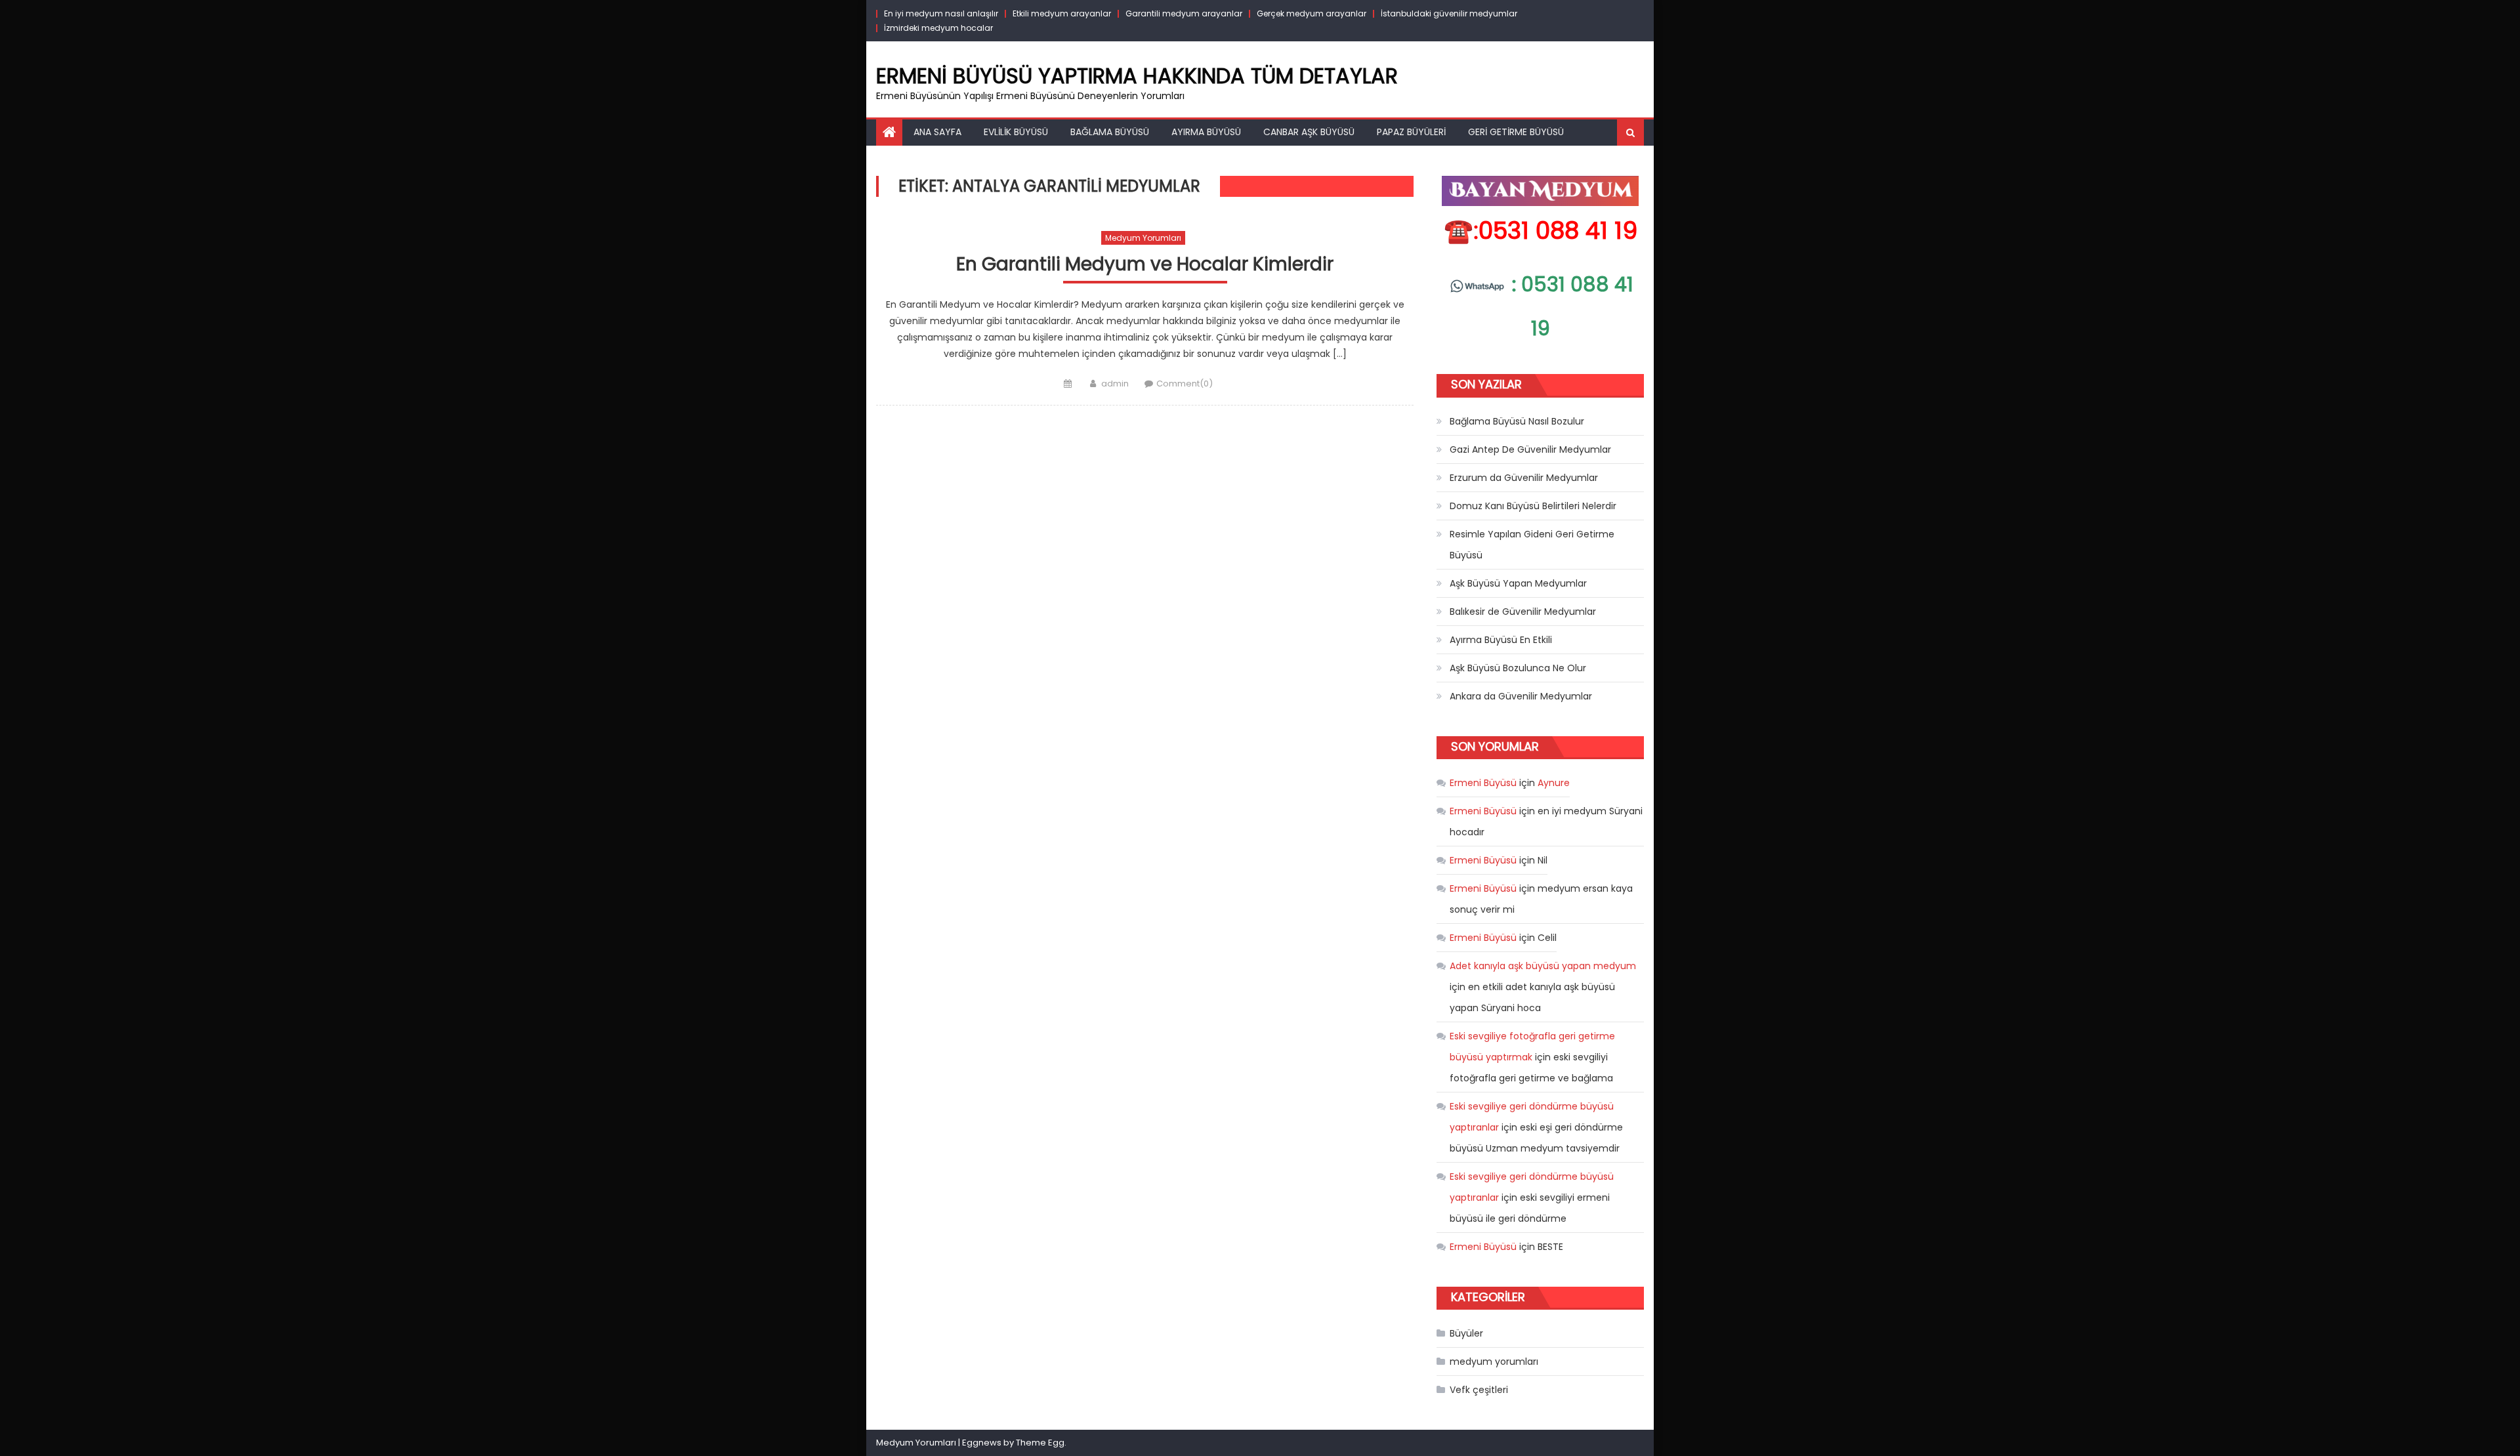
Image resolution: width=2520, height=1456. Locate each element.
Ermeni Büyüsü (1483, 783)
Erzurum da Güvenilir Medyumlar (1524, 478)
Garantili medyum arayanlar (1184, 13)
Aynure (1554, 783)
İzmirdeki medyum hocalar (938, 28)
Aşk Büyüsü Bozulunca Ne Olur (1518, 668)
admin (1115, 384)
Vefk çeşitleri (1479, 1390)
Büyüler (1466, 1333)
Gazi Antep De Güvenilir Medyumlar (1530, 449)
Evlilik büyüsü (1016, 132)
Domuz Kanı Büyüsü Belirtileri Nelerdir (1533, 506)
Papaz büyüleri (1411, 132)
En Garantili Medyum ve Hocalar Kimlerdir (1145, 265)
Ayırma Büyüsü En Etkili (1501, 640)
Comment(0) (1185, 384)
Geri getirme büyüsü (1516, 132)
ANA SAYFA (937, 132)
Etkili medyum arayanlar (1062, 13)
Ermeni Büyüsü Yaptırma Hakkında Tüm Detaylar (1137, 76)
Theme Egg (1040, 1443)
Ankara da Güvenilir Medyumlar (1521, 696)
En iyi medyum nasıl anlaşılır (941, 13)
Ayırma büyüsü (1206, 132)
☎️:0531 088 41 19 (1541, 231)
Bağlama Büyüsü (1110, 132)
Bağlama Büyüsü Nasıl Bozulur (1517, 421)
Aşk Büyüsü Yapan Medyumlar (1518, 583)
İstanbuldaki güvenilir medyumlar (1449, 13)
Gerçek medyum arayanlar (1312, 13)
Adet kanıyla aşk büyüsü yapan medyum (1543, 966)
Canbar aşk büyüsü (1309, 132)
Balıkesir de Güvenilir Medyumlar (1523, 612)
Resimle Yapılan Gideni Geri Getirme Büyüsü (1532, 545)
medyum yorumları (1143, 238)
